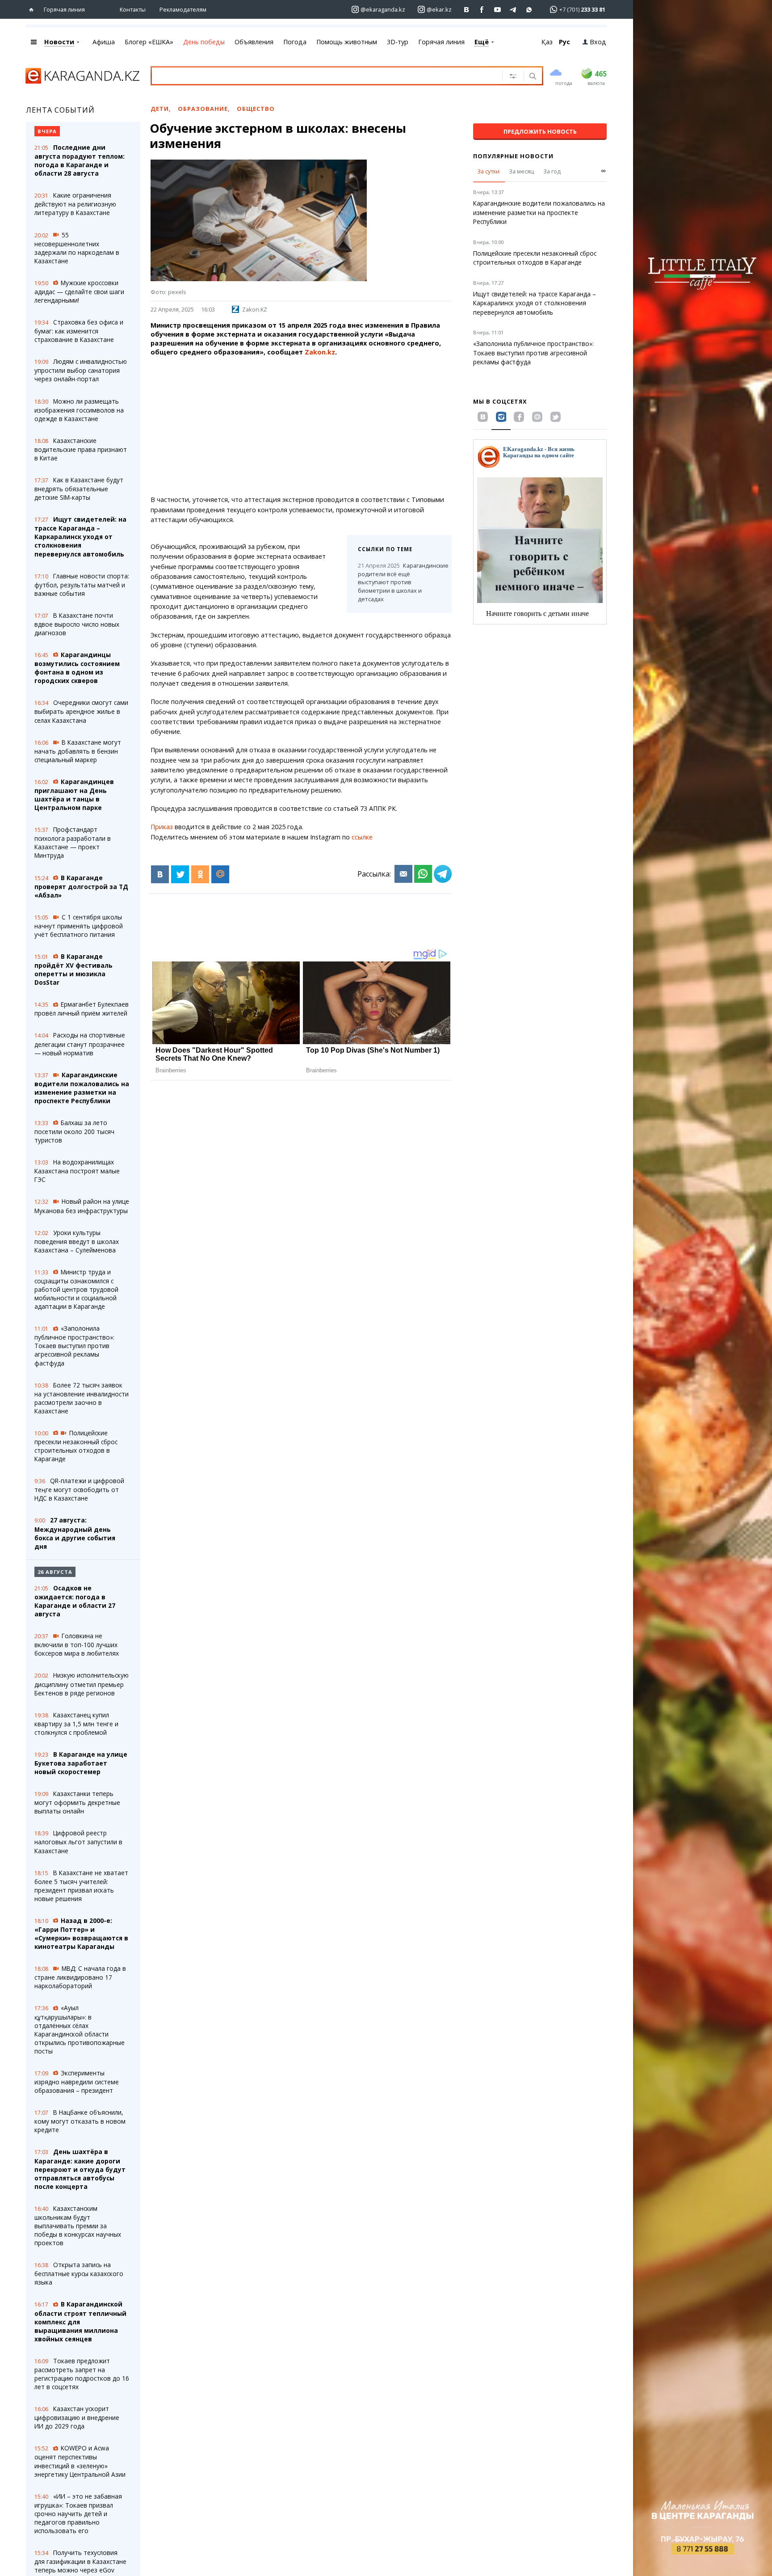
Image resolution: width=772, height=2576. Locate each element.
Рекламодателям (183, 9)
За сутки (488, 171)
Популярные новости (513, 156)
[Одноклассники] (200, 874)
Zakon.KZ (255, 309)
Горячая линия (64, 9)
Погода (295, 42)
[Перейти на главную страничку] (33, 10)
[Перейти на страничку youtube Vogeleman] (498, 10)
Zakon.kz (320, 352)
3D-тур (398, 42)
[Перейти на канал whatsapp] (529, 10)
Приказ (162, 827)
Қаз (547, 42)
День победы (204, 42)
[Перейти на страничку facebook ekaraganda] (482, 10)
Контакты (133, 9)
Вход (598, 42)
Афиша (104, 42)
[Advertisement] (301, 426)
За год (552, 171)
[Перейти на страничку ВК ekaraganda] (467, 10)
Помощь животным (347, 42)
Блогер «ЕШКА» (149, 42)
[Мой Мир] (220, 874)
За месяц (521, 171)
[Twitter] (180, 874)
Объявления (254, 42)
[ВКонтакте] (160, 874)
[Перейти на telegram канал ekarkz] (514, 10)
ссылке (362, 837)
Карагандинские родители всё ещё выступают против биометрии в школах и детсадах (399, 582)
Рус (564, 42)
